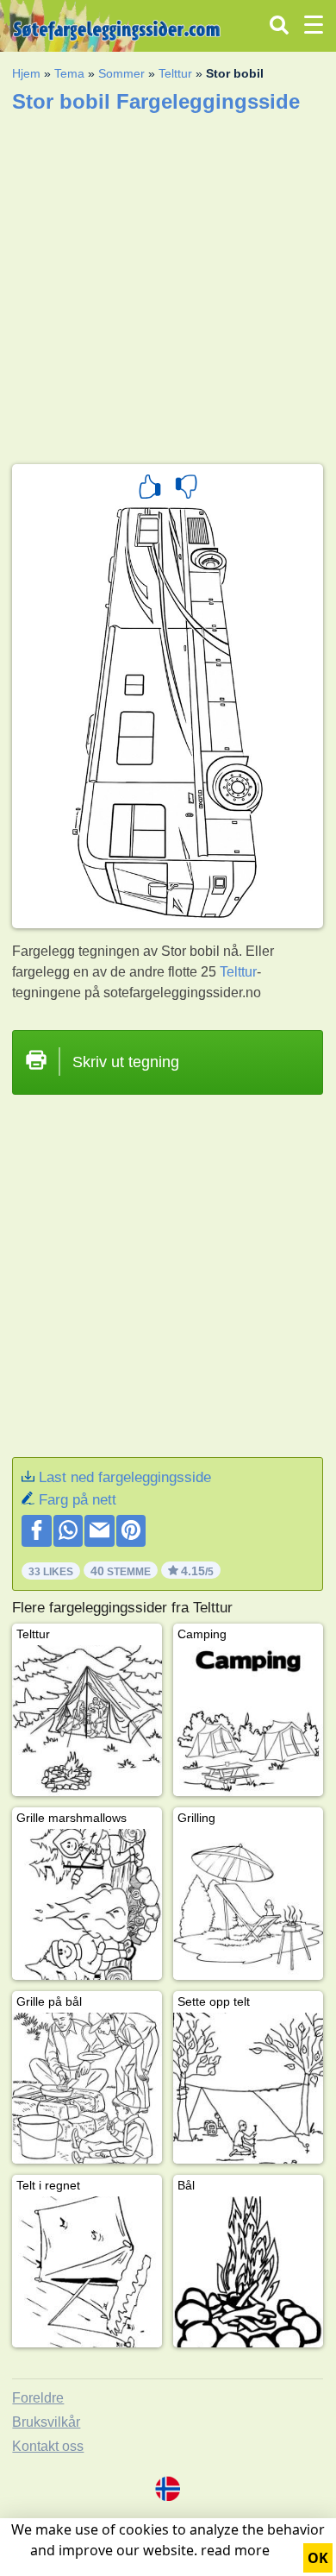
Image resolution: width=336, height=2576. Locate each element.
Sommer (121, 73)
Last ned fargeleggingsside (125, 1477)
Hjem (26, 73)
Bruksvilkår (46, 2422)
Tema (69, 73)
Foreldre (38, 2398)
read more (235, 2550)
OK (318, 2558)
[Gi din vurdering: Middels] (186, 489)
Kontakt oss (48, 2446)
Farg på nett (78, 1500)
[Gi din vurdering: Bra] (150, 489)
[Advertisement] (168, 283)
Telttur (175, 73)
